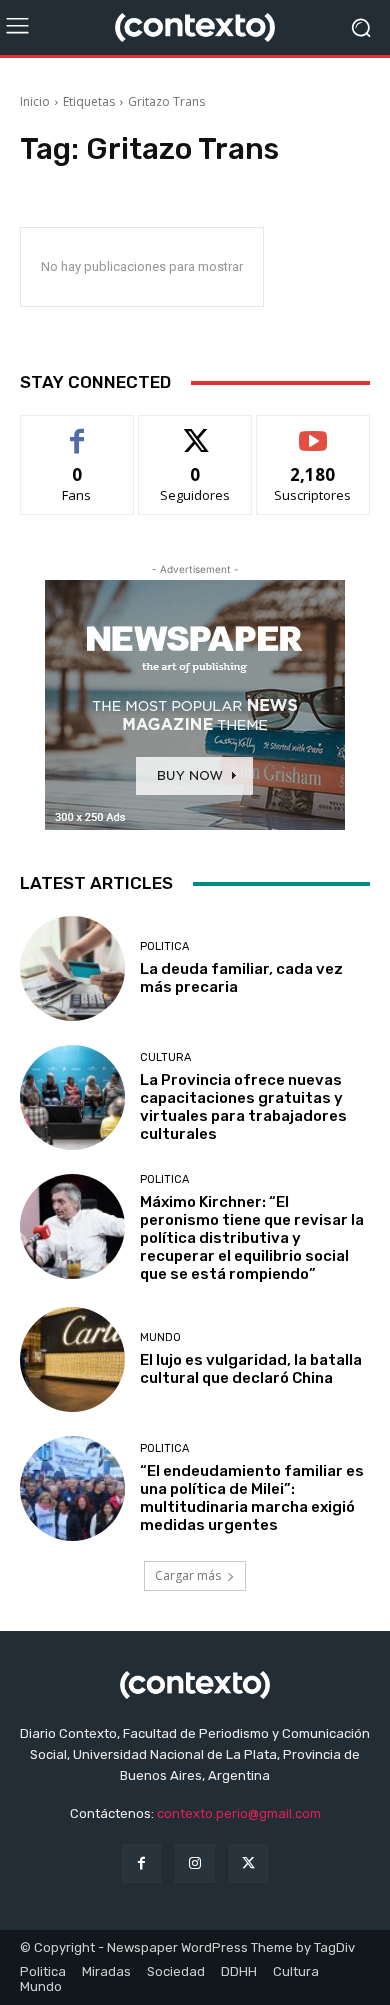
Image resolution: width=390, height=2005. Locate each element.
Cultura (165, 1057)
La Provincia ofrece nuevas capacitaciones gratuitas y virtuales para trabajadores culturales (243, 1107)
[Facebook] (141, 1863)
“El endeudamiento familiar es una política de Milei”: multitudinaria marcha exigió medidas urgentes (252, 1498)
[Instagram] (194, 1863)
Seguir (195, 430)
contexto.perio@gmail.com (239, 1813)
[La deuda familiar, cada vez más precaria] (72, 968)
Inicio (35, 101)
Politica (164, 946)
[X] (248, 1863)
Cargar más (188, 1575)
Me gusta (77, 430)
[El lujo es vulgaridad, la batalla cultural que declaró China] (72, 1359)
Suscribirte (313, 430)
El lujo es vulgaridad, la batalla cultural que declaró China (251, 1369)
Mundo (160, 1337)
